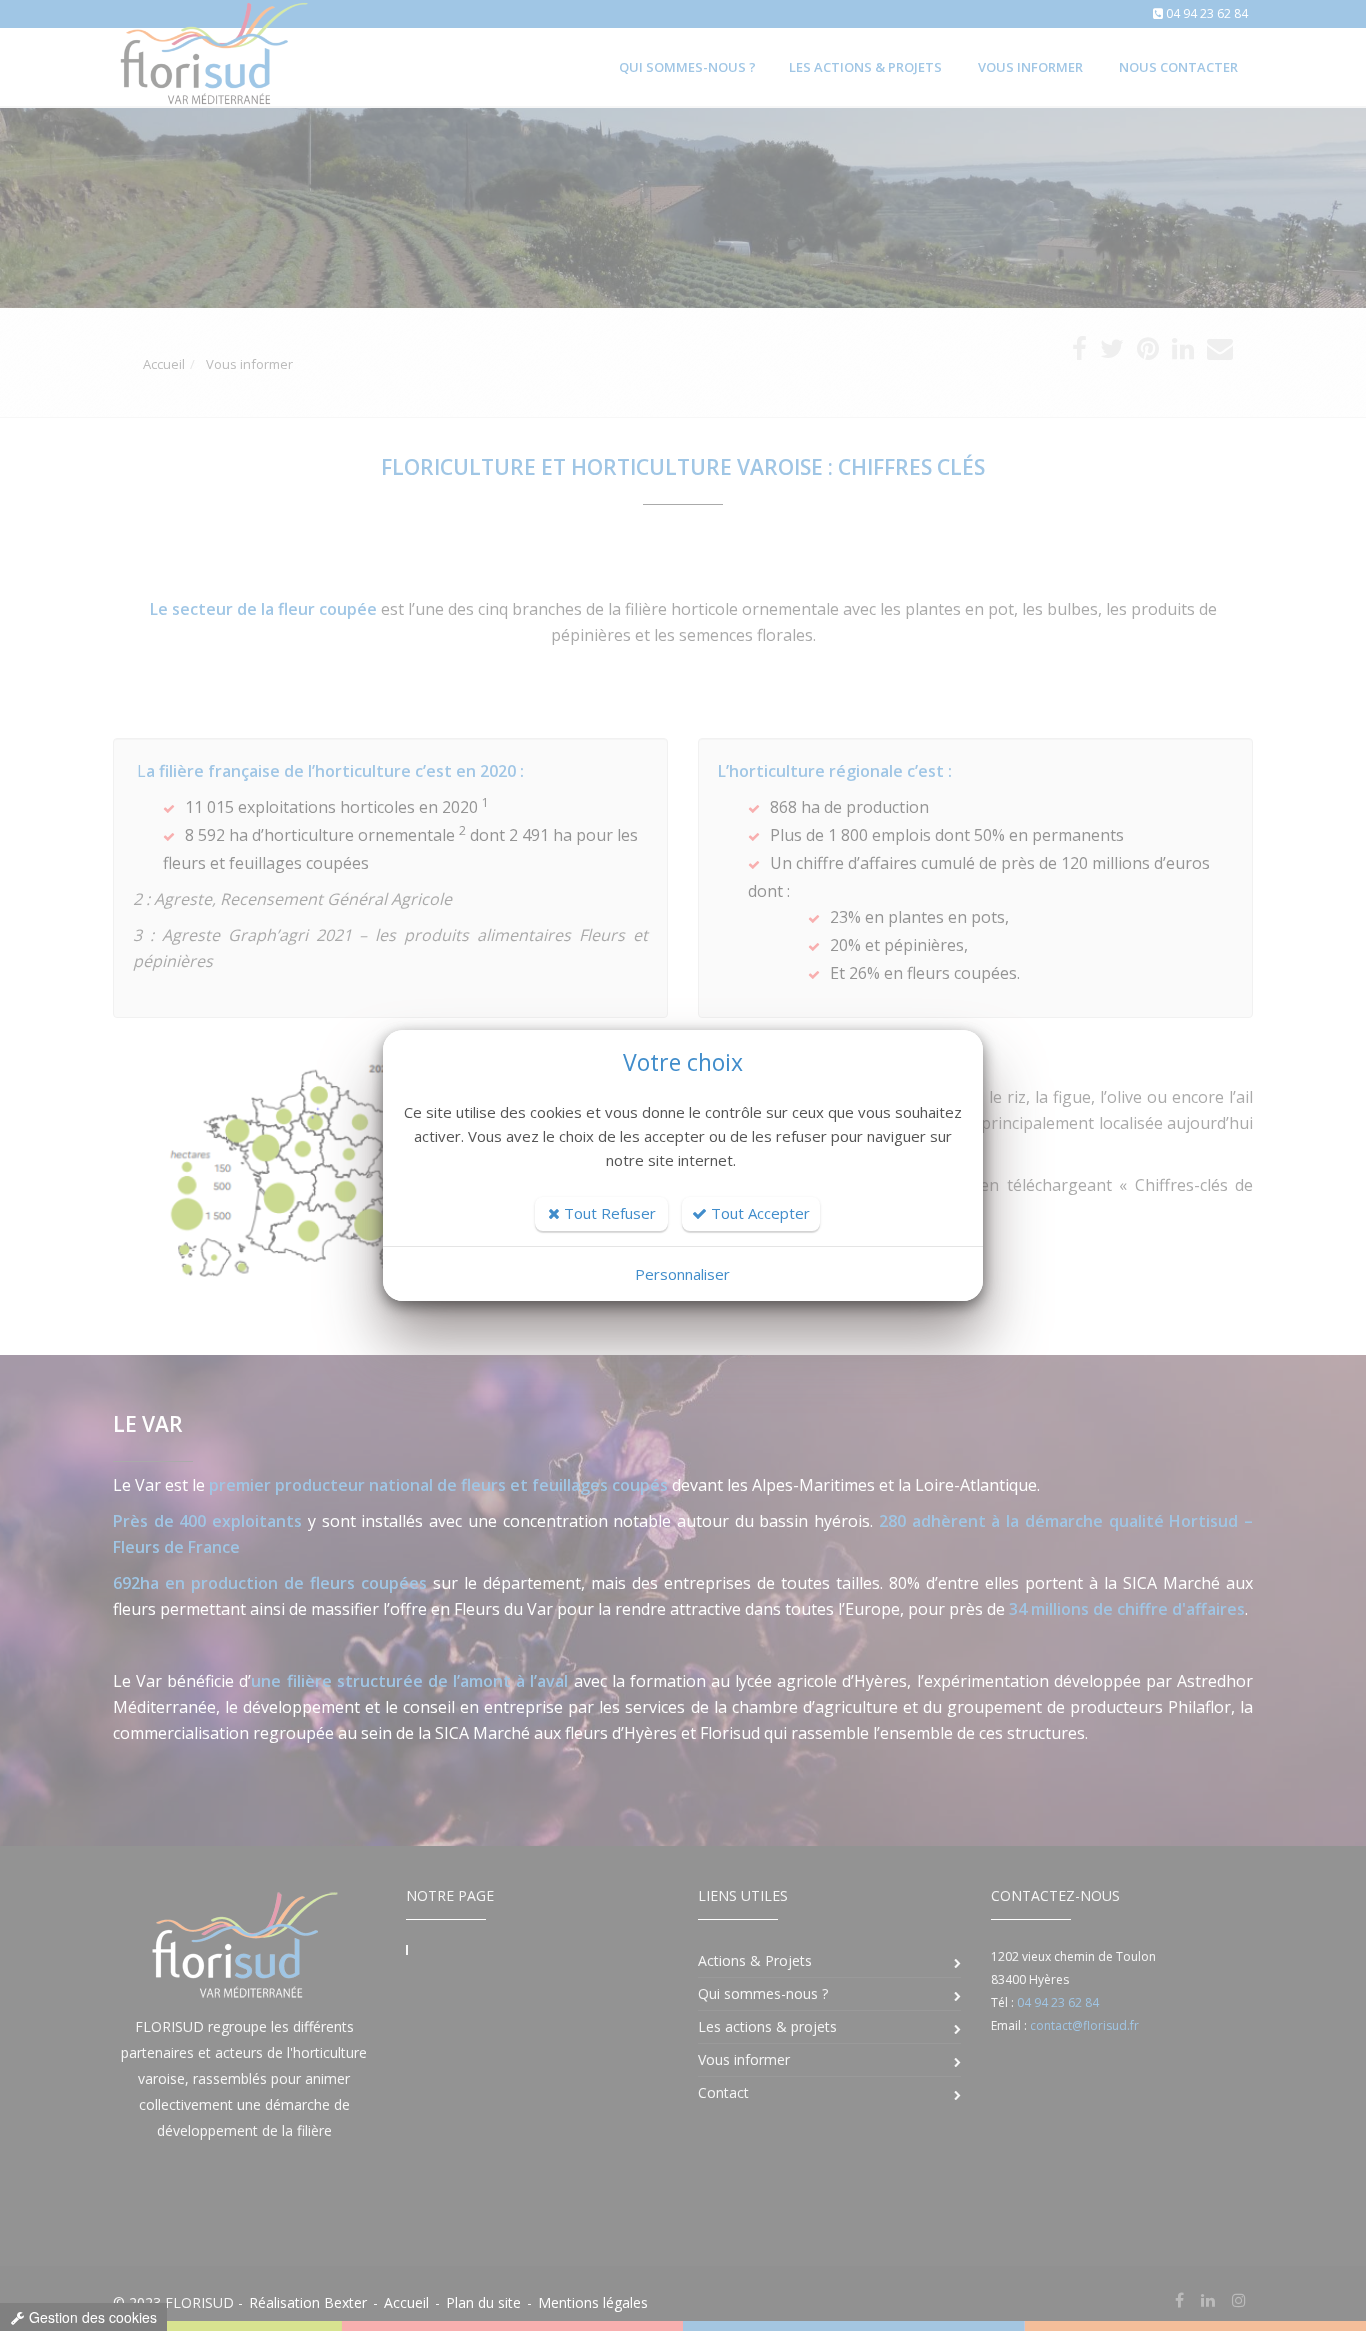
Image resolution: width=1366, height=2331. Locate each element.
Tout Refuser (608, 1213)
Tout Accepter (758, 1213)
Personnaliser (682, 1274)
